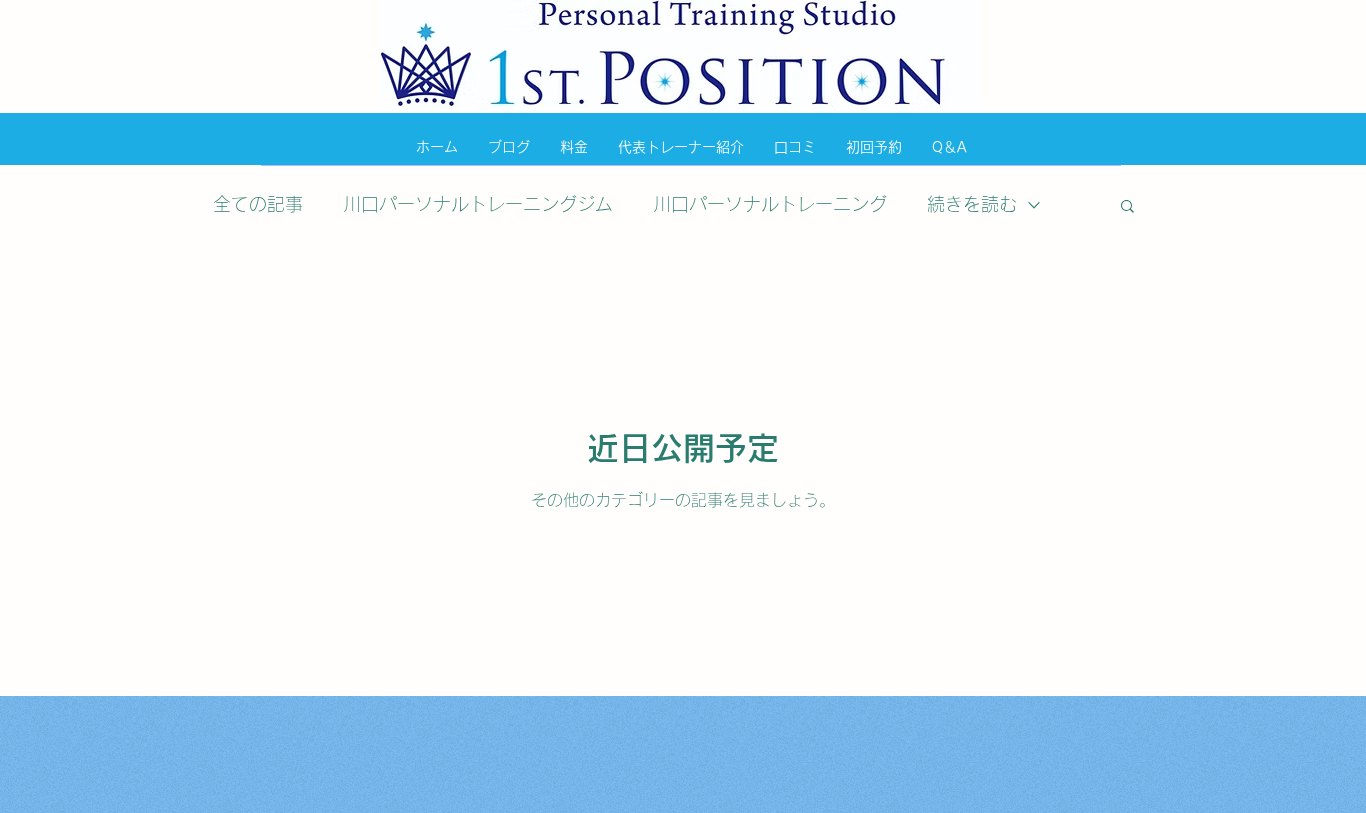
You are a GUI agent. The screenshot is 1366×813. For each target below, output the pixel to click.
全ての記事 (258, 204)
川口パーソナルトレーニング (770, 204)
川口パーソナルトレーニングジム (478, 204)
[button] (1127, 207)
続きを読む (972, 204)
